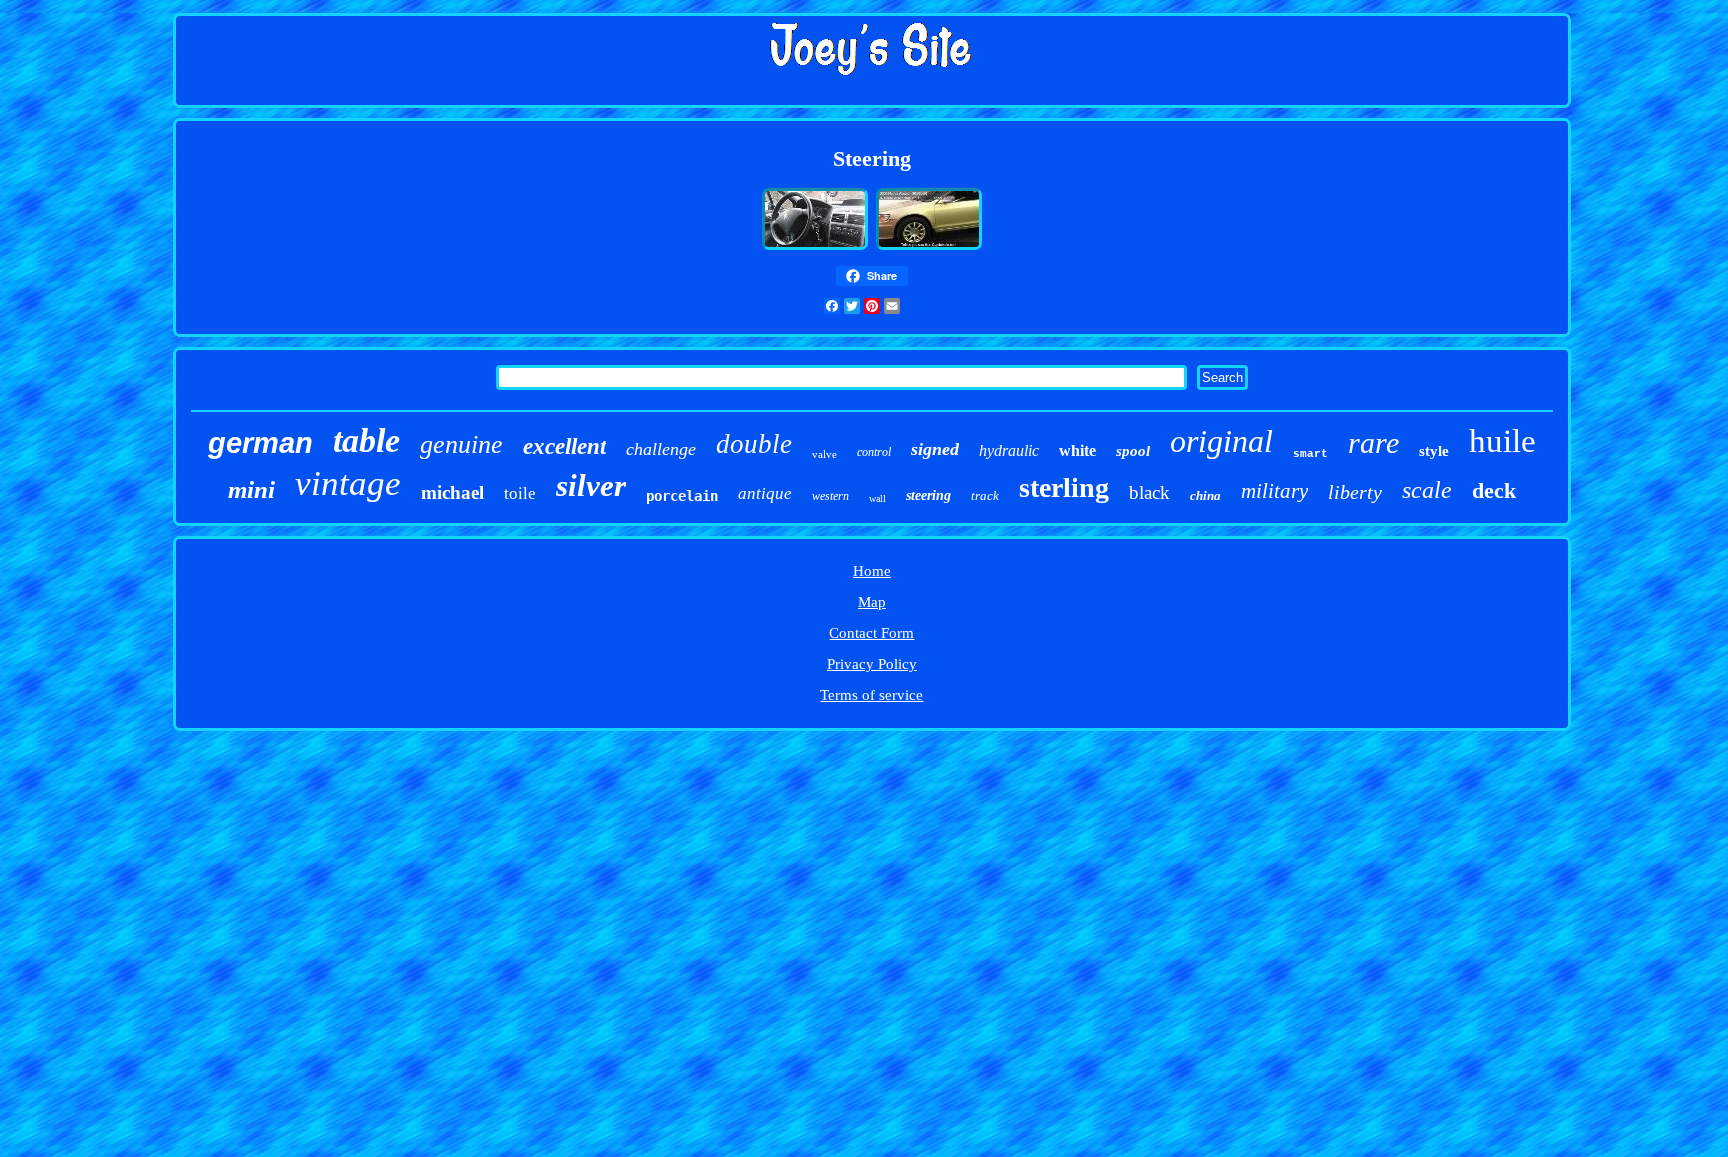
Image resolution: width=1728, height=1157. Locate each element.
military (1274, 491)
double (754, 444)
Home (872, 571)
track (985, 495)
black (1149, 492)
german (260, 443)
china (1205, 495)
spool (1133, 451)
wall (877, 498)
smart (1310, 454)
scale (1427, 490)
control (874, 452)
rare (1373, 442)
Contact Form (871, 633)
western (830, 496)
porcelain (682, 496)
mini (251, 489)
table (366, 440)
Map (872, 602)
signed (935, 449)
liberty (1355, 492)
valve (824, 454)
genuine (461, 444)
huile (1502, 441)
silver (591, 485)
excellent (564, 446)
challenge (661, 449)
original (1221, 441)
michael (452, 492)
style (1434, 451)
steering (928, 495)
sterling (1064, 487)
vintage (348, 483)
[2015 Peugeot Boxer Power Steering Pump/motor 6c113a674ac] (815, 247)
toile (520, 493)
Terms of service (871, 695)
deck (1494, 490)
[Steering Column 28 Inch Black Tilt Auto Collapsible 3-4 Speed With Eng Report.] (929, 247)
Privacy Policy (872, 664)
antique (765, 493)
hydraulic (1009, 450)
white (1077, 450)
